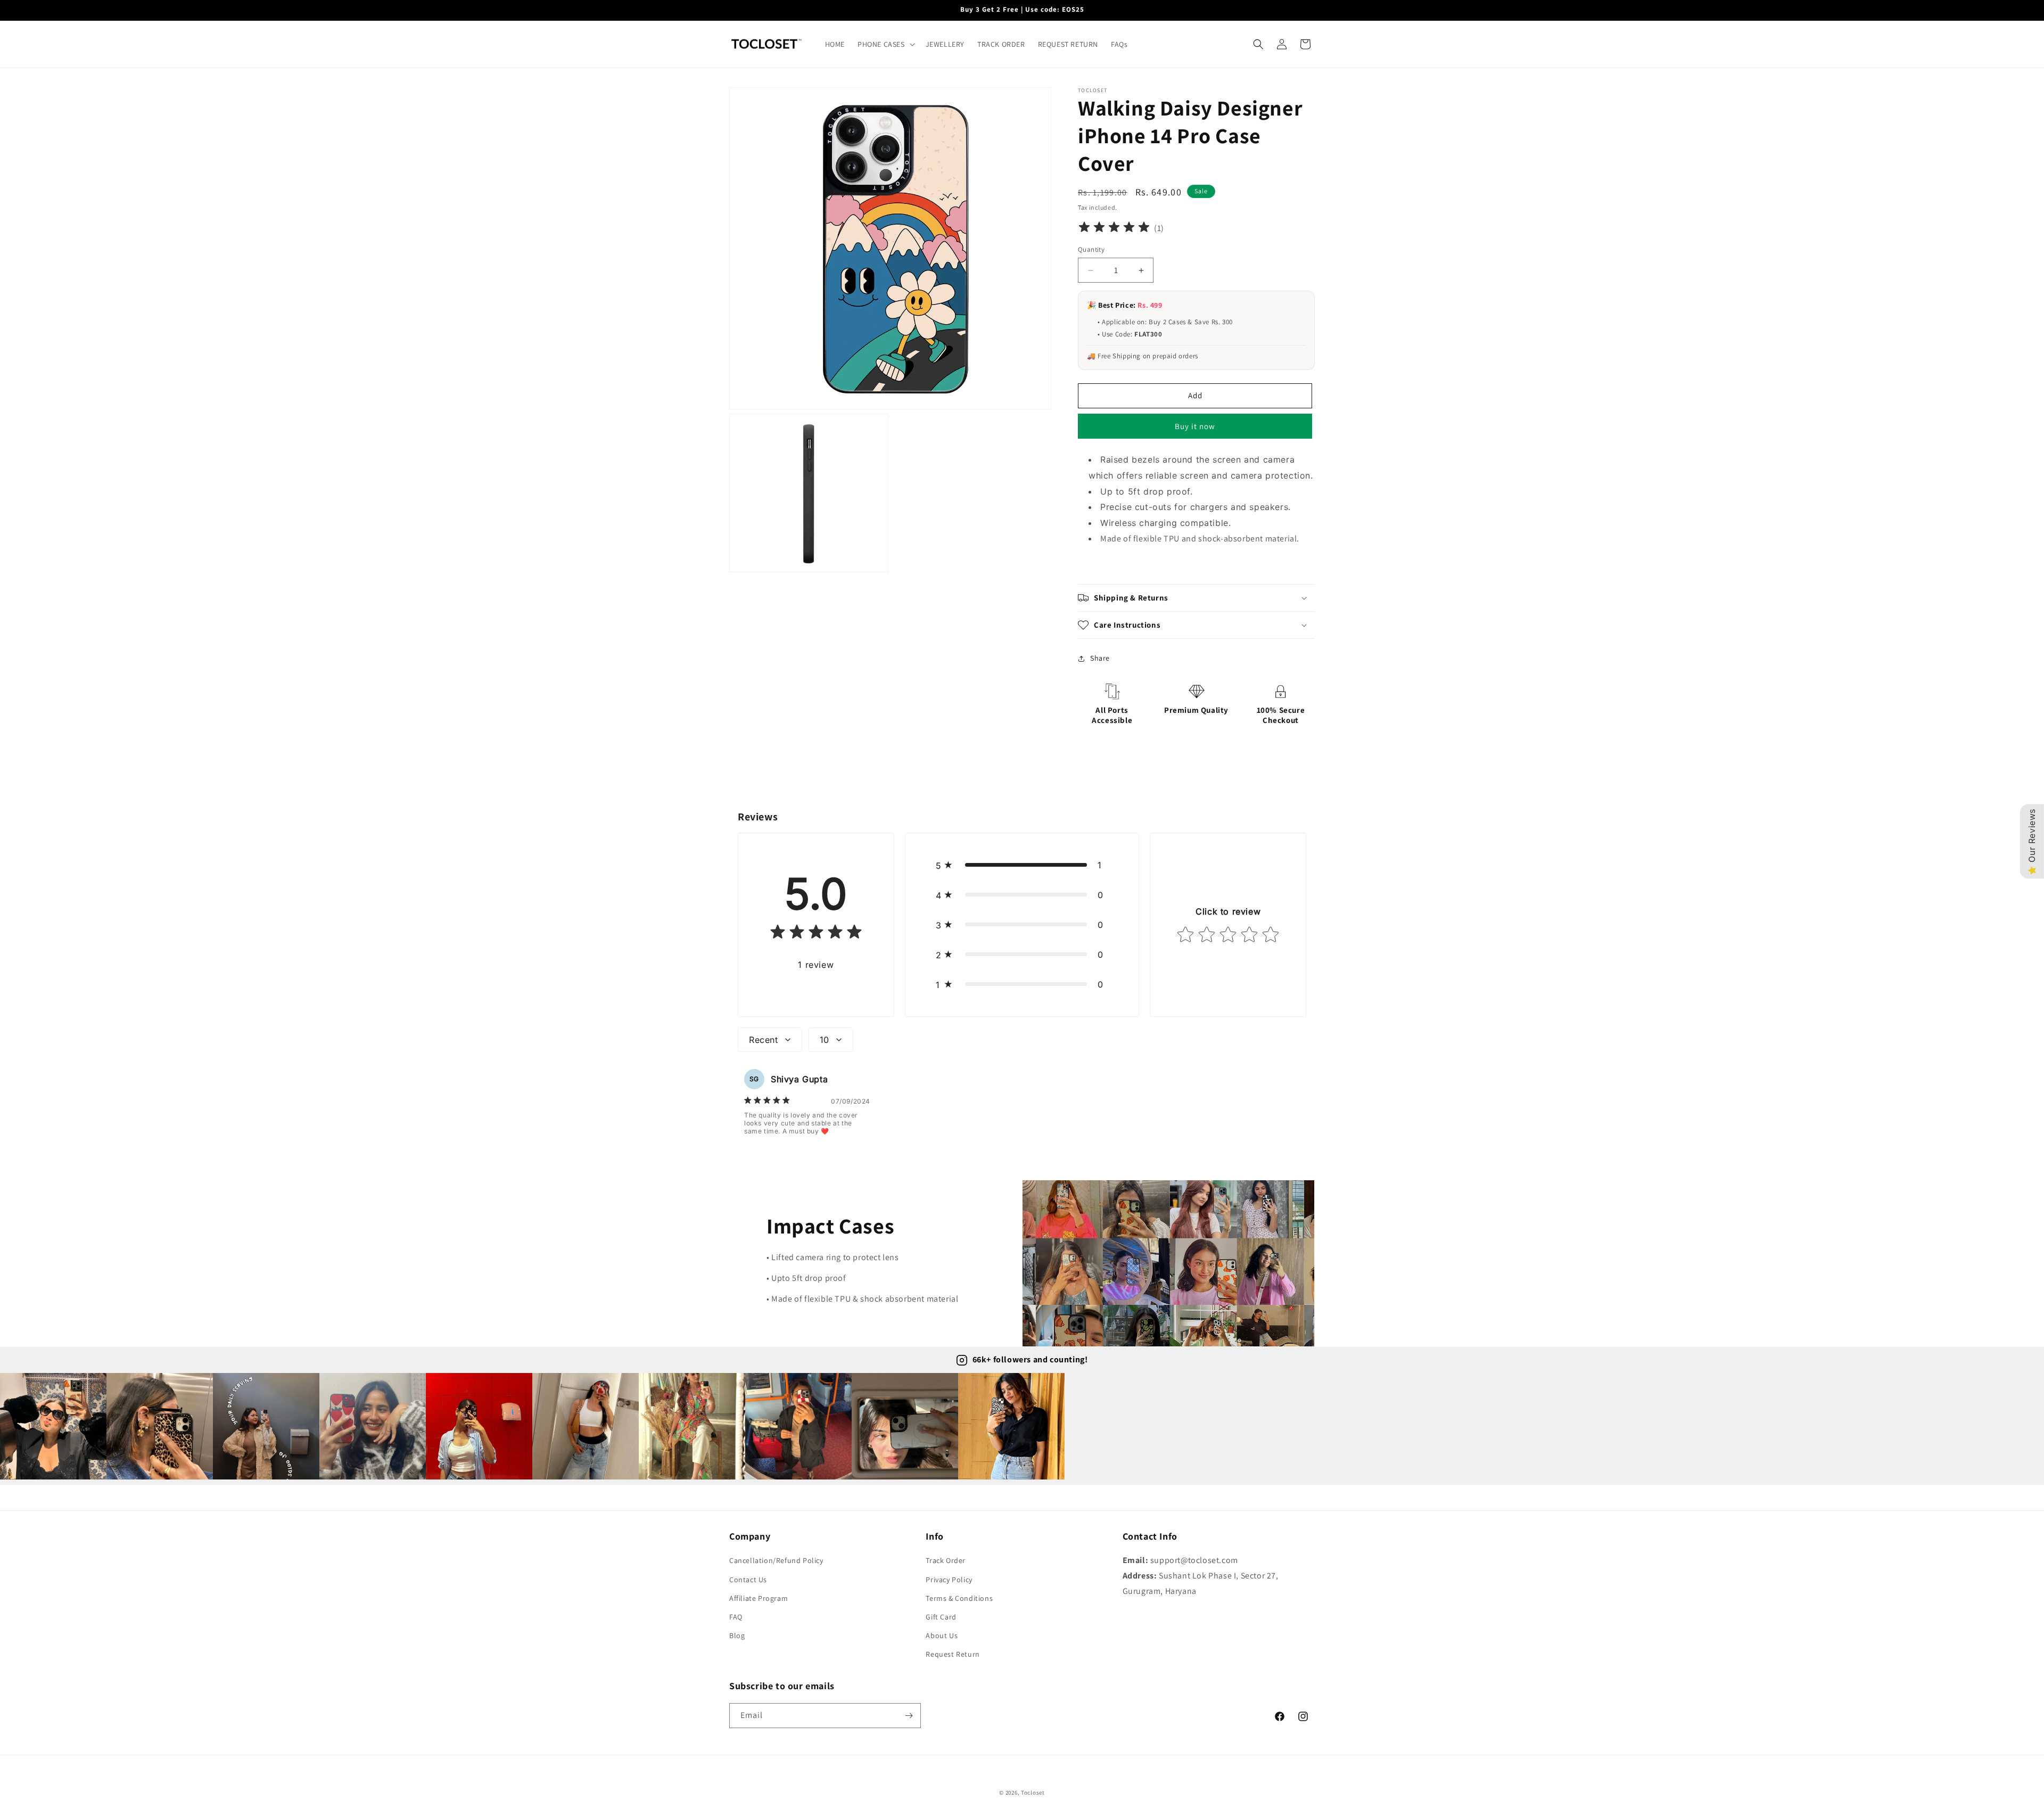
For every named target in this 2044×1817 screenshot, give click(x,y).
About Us (942, 1635)
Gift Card (941, 1617)
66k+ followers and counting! (1030, 1359)
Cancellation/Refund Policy (776, 1560)
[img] (1114, 229)
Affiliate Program (759, 1598)
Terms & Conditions (959, 1598)
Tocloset (1033, 1793)
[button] (885, 44)
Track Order (946, 1560)
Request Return (953, 1654)
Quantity (1091, 249)
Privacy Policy (949, 1580)
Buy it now (1195, 426)
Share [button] (1100, 658)
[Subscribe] (909, 1716)
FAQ (736, 1617)
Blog (737, 1635)
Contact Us (748, 1580)
